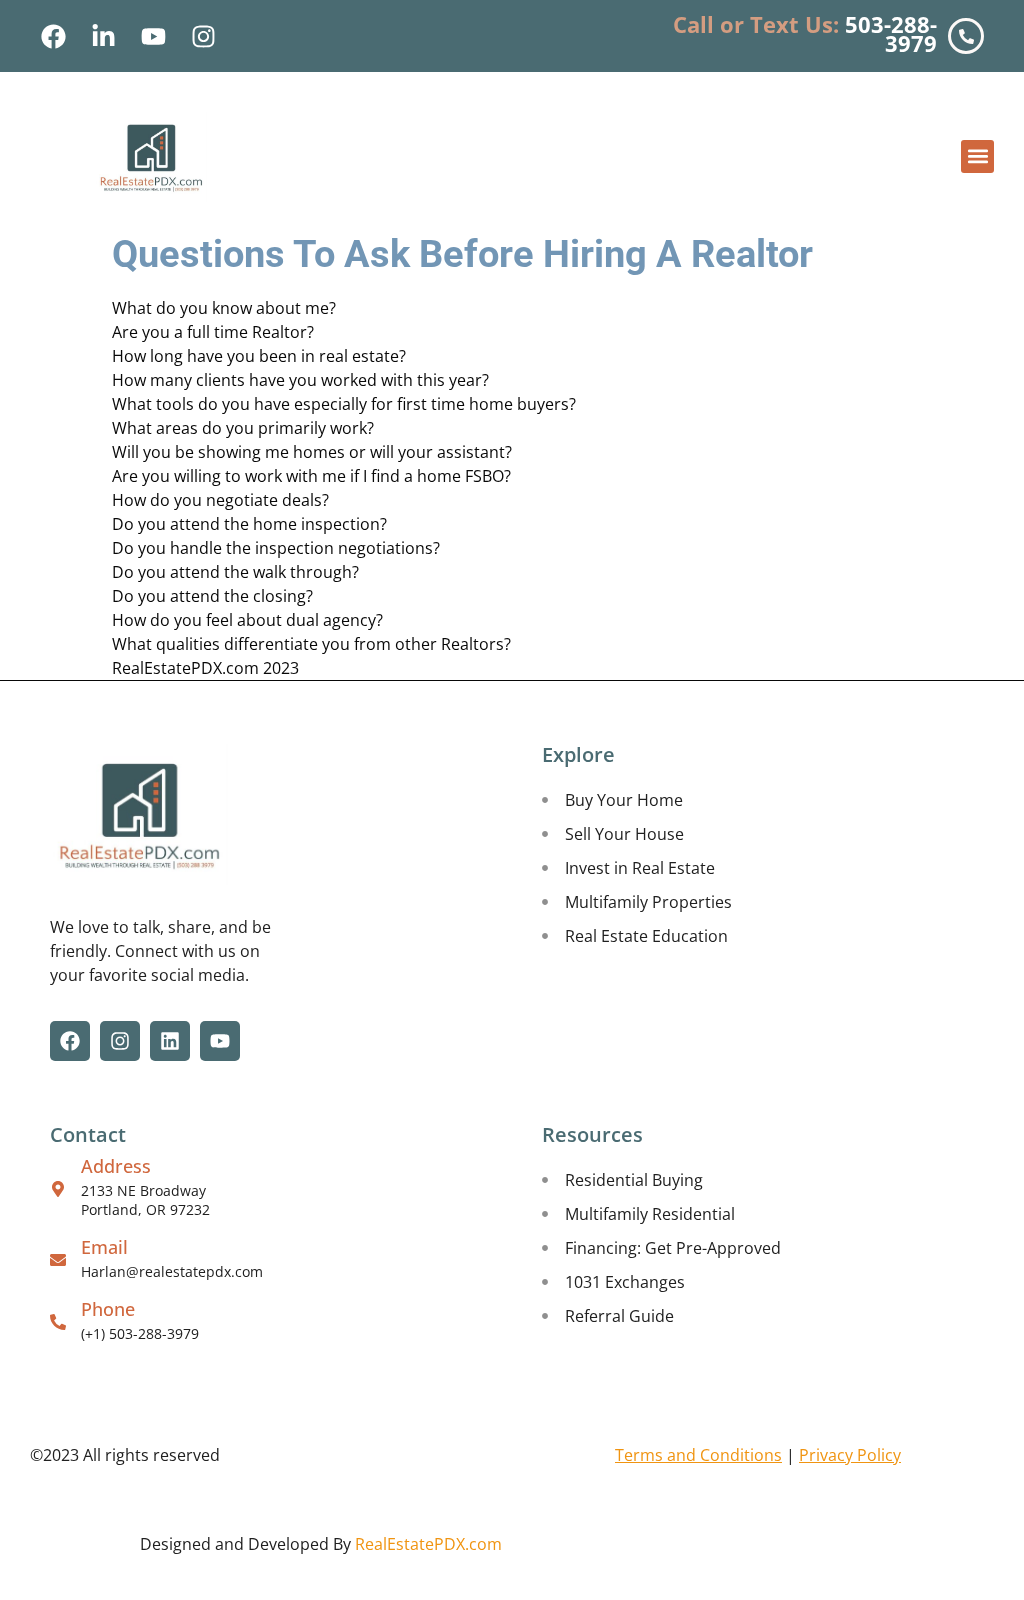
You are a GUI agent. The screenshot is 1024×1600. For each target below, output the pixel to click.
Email (104, 1247)
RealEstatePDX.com (428, 1544)
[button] (977, 156)
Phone (108, 1309)
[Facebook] (53, 36)
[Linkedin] (170, 1041)
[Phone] (58, 1322)
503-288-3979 (891, 33)
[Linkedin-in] (103, 36)
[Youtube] (153, 36)
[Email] (58, 1260)
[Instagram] (203, 36)
